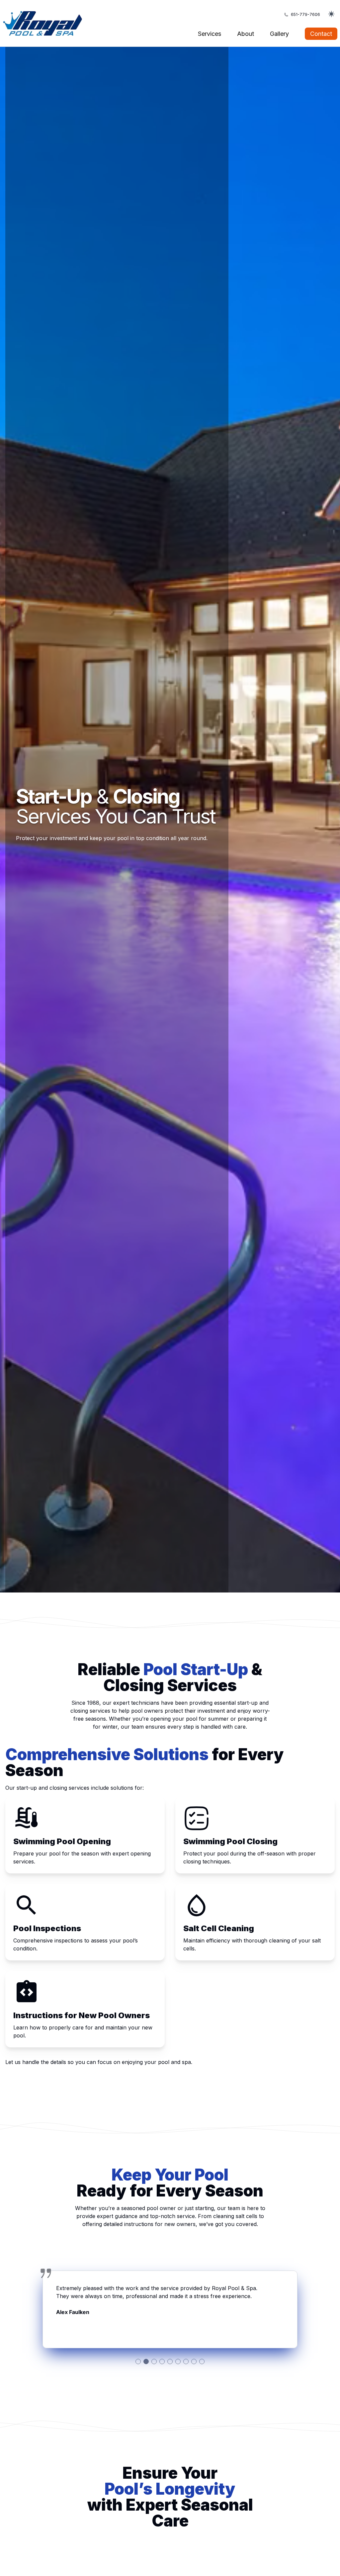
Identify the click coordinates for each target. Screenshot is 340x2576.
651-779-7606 (305, 14)
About (246, 34)
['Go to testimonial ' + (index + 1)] (138, 2361)
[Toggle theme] (331, 15)
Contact (321, 34)
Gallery (279, 34)
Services (210, 34)
